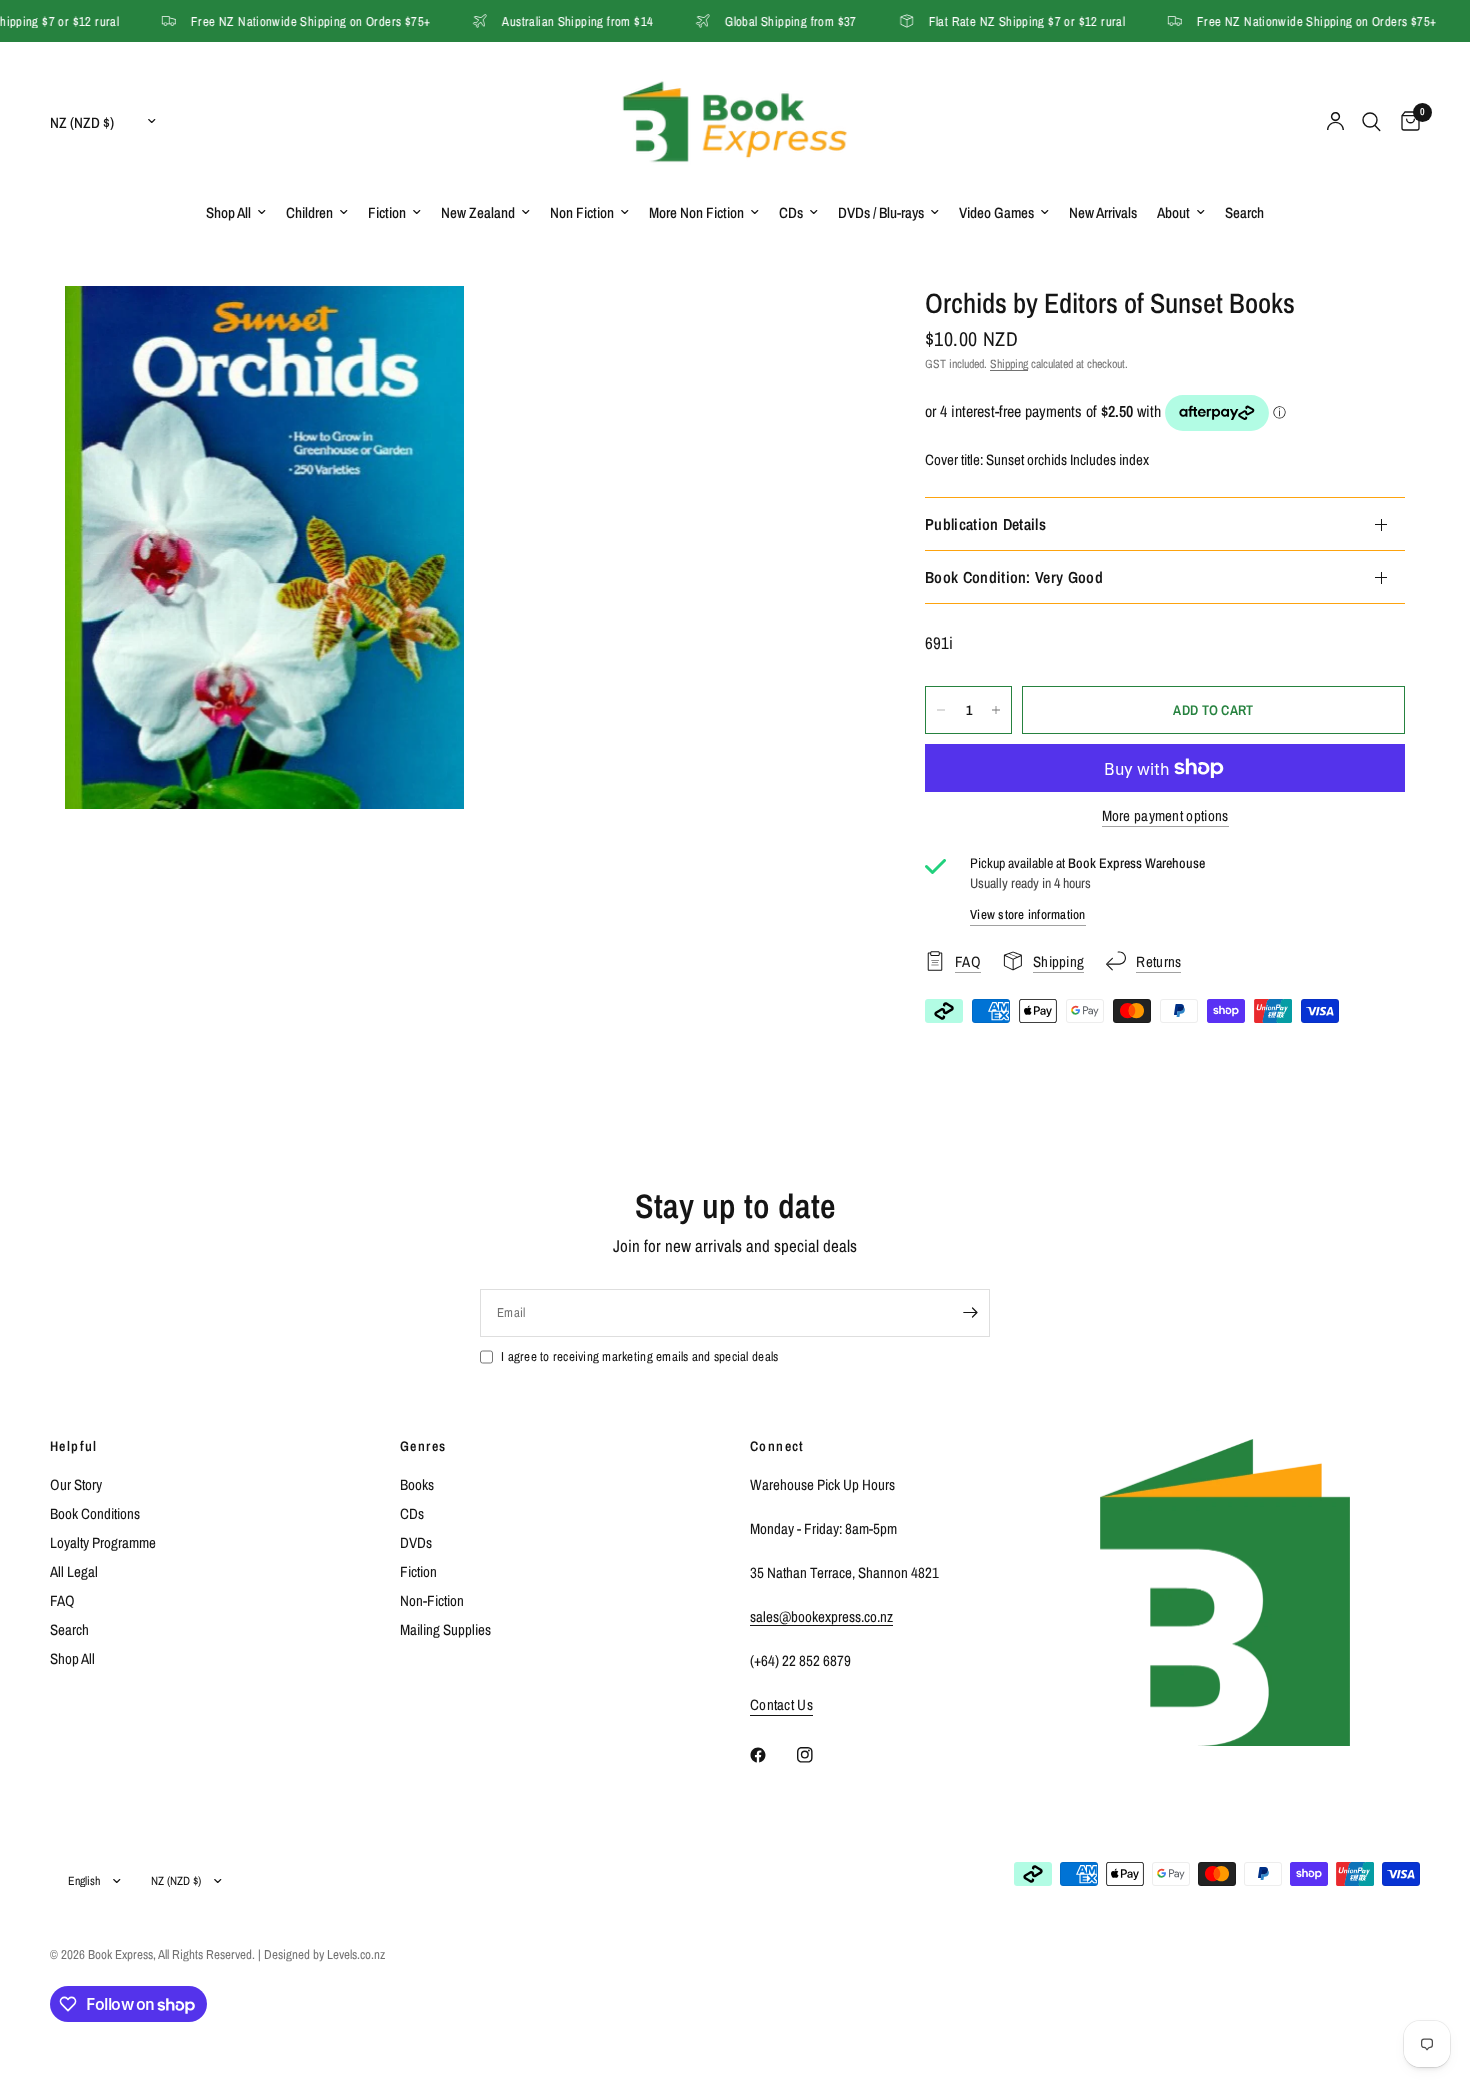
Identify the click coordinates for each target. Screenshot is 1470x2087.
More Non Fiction (696, 212)
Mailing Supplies (445, 1629)
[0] (1405, 121)
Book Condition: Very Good (1014, 577)
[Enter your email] (970, 1313)
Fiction (387, 212)
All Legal (74, 1571)
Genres (423, 1446)
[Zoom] (422, 328)
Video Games (996, 212)
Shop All (228, 212)
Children (309, 212)
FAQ (62, 1600)
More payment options (1165, 815)
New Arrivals (1103, 212)
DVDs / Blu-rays (881, 212)
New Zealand (478, 212)
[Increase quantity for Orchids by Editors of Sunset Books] (996, 710)
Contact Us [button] (781, 1704)
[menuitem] (236, 213)
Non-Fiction (432, 1600)
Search (1244, 212)
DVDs (416, 1542)
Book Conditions (95, 1513)
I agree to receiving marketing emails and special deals (639, 1356)
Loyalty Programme (103, 1542)
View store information (1028, 914)
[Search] (1371, 121)
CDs (791, 212)
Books (417, 1484)
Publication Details (985, 524)
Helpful (74, 1446)
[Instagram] (819, 1755)
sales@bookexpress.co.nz (821, 1616)
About (1173, 212)
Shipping (1009, 364)
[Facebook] (772, 1755)
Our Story (76, 1484)
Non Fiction (582, 212)
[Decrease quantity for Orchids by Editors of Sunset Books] (941, 710)
